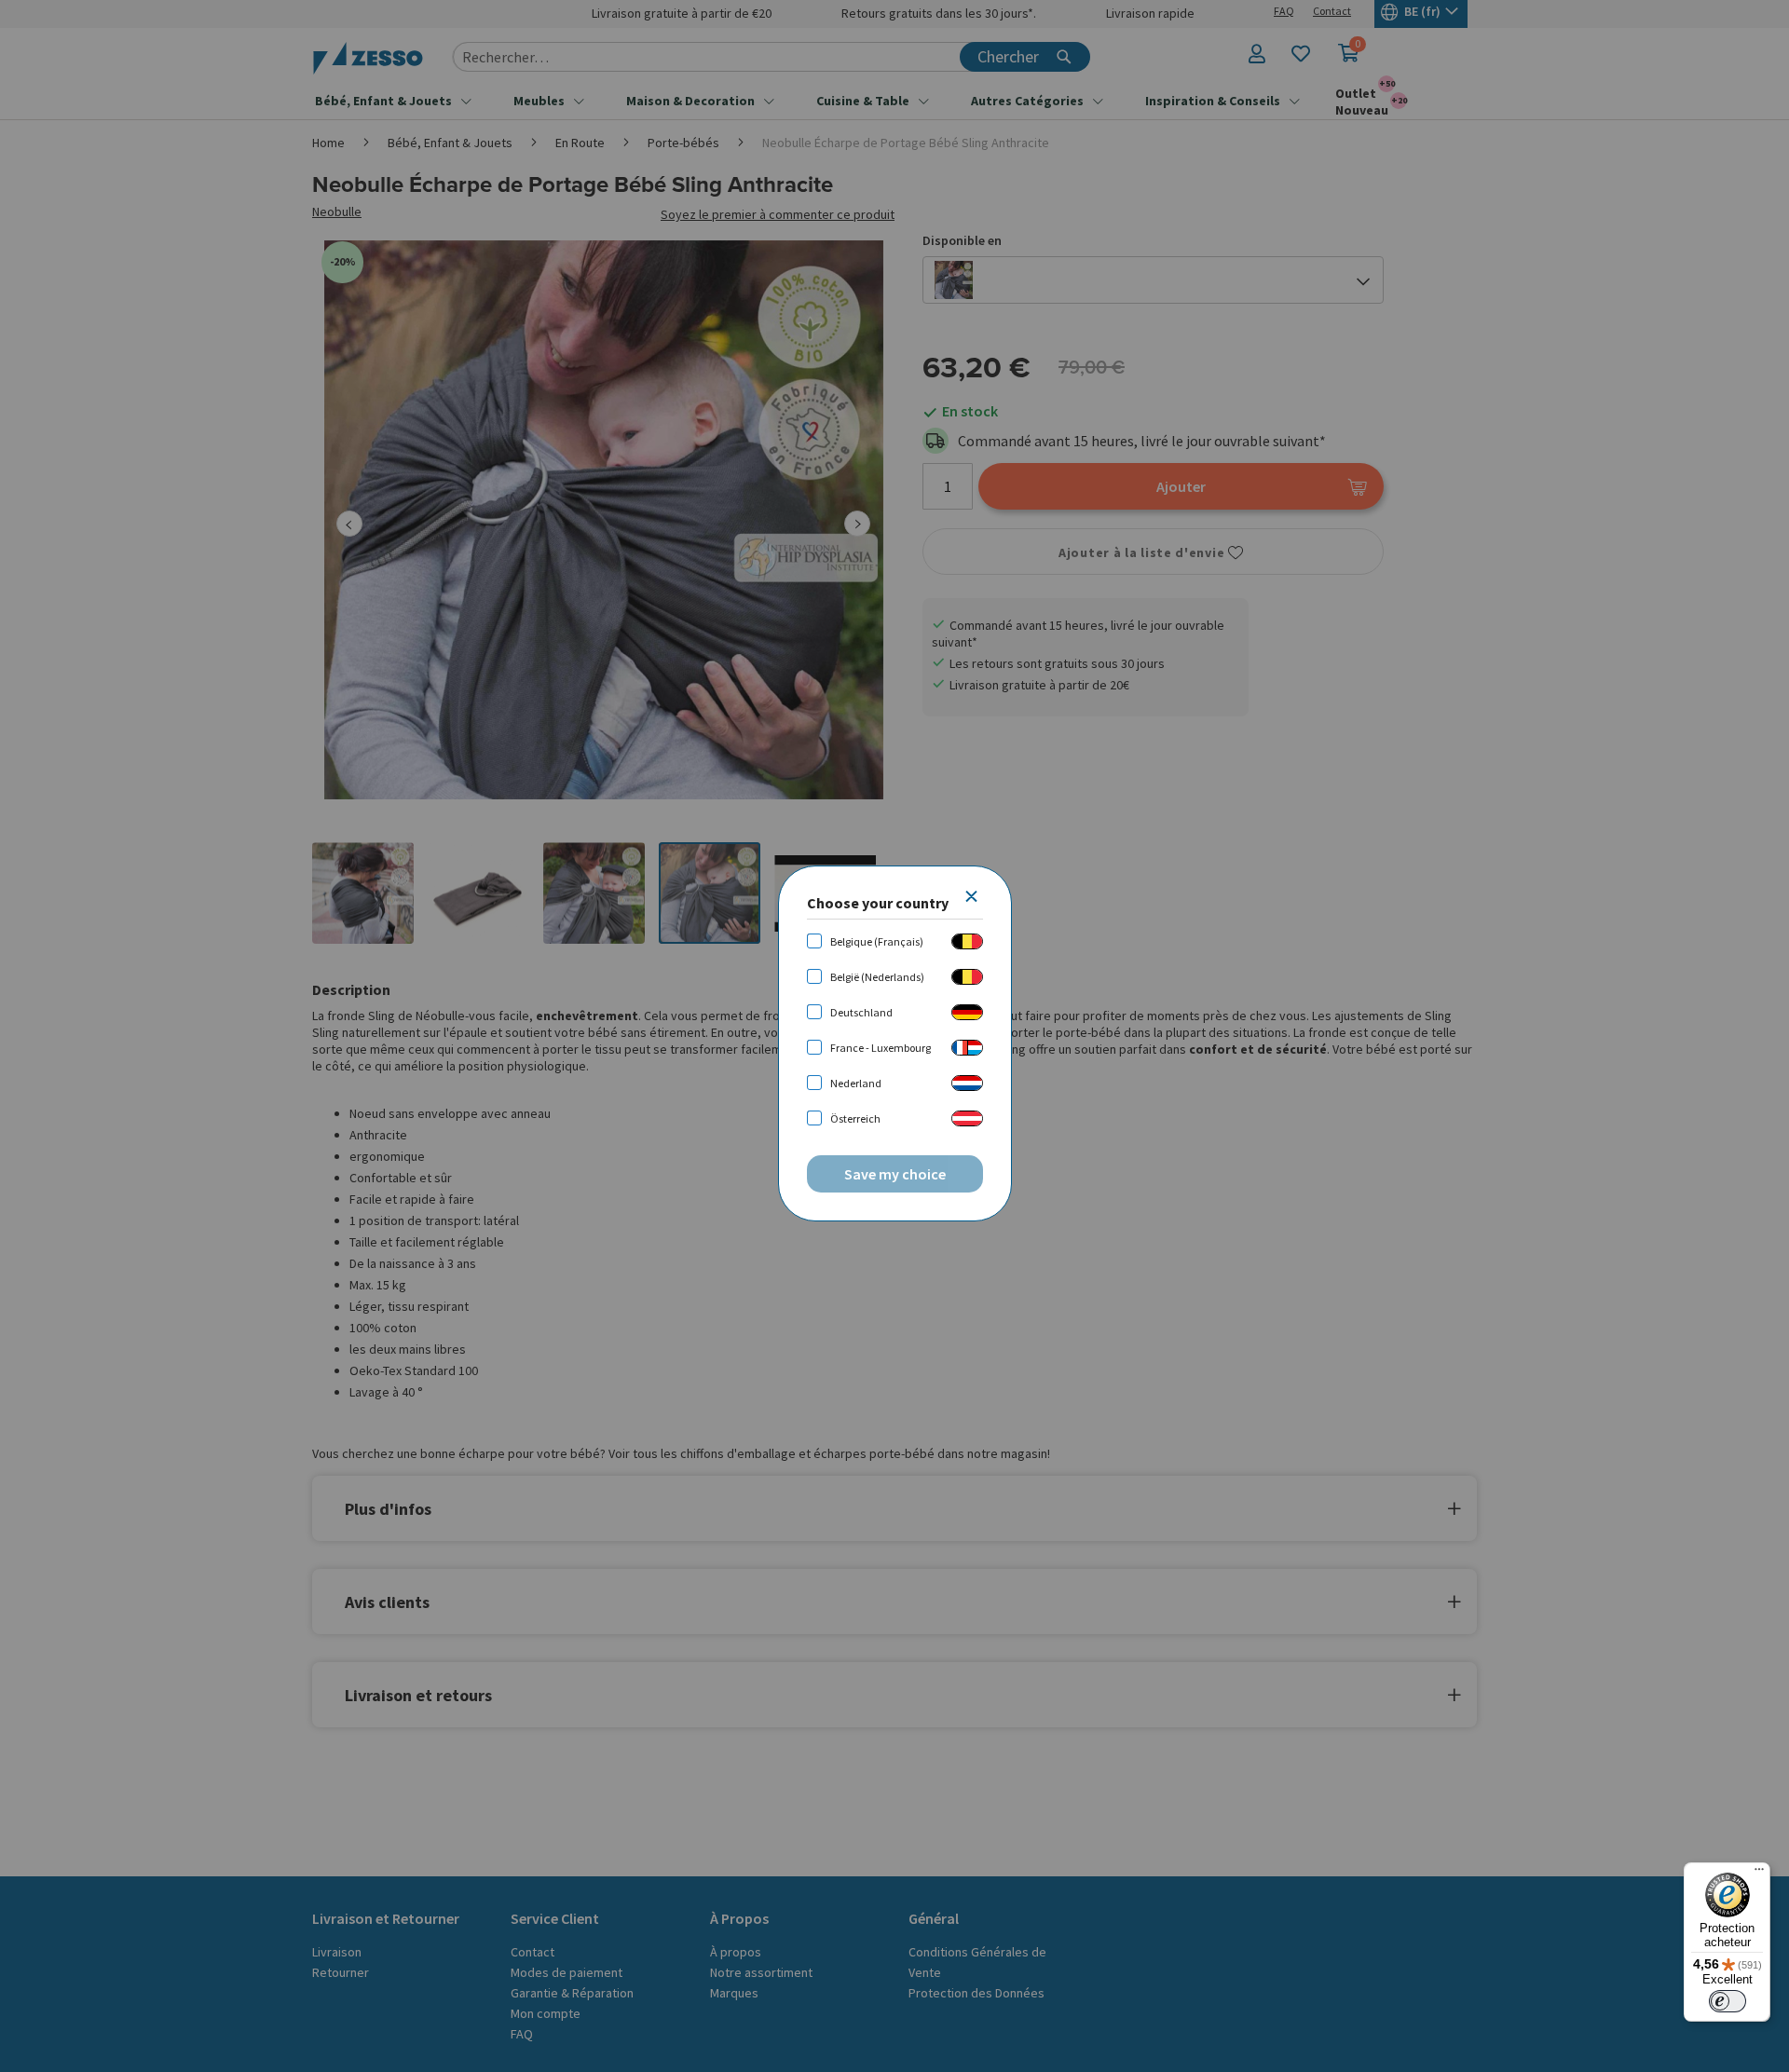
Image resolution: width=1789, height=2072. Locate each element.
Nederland (856, 1083)
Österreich (855, 1118)
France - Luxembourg (881, 1048)
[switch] (1728, 2001)
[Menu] (1759, 1874)
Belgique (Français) (877, 941)
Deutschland (861, 1012)
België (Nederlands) (877, 977)
